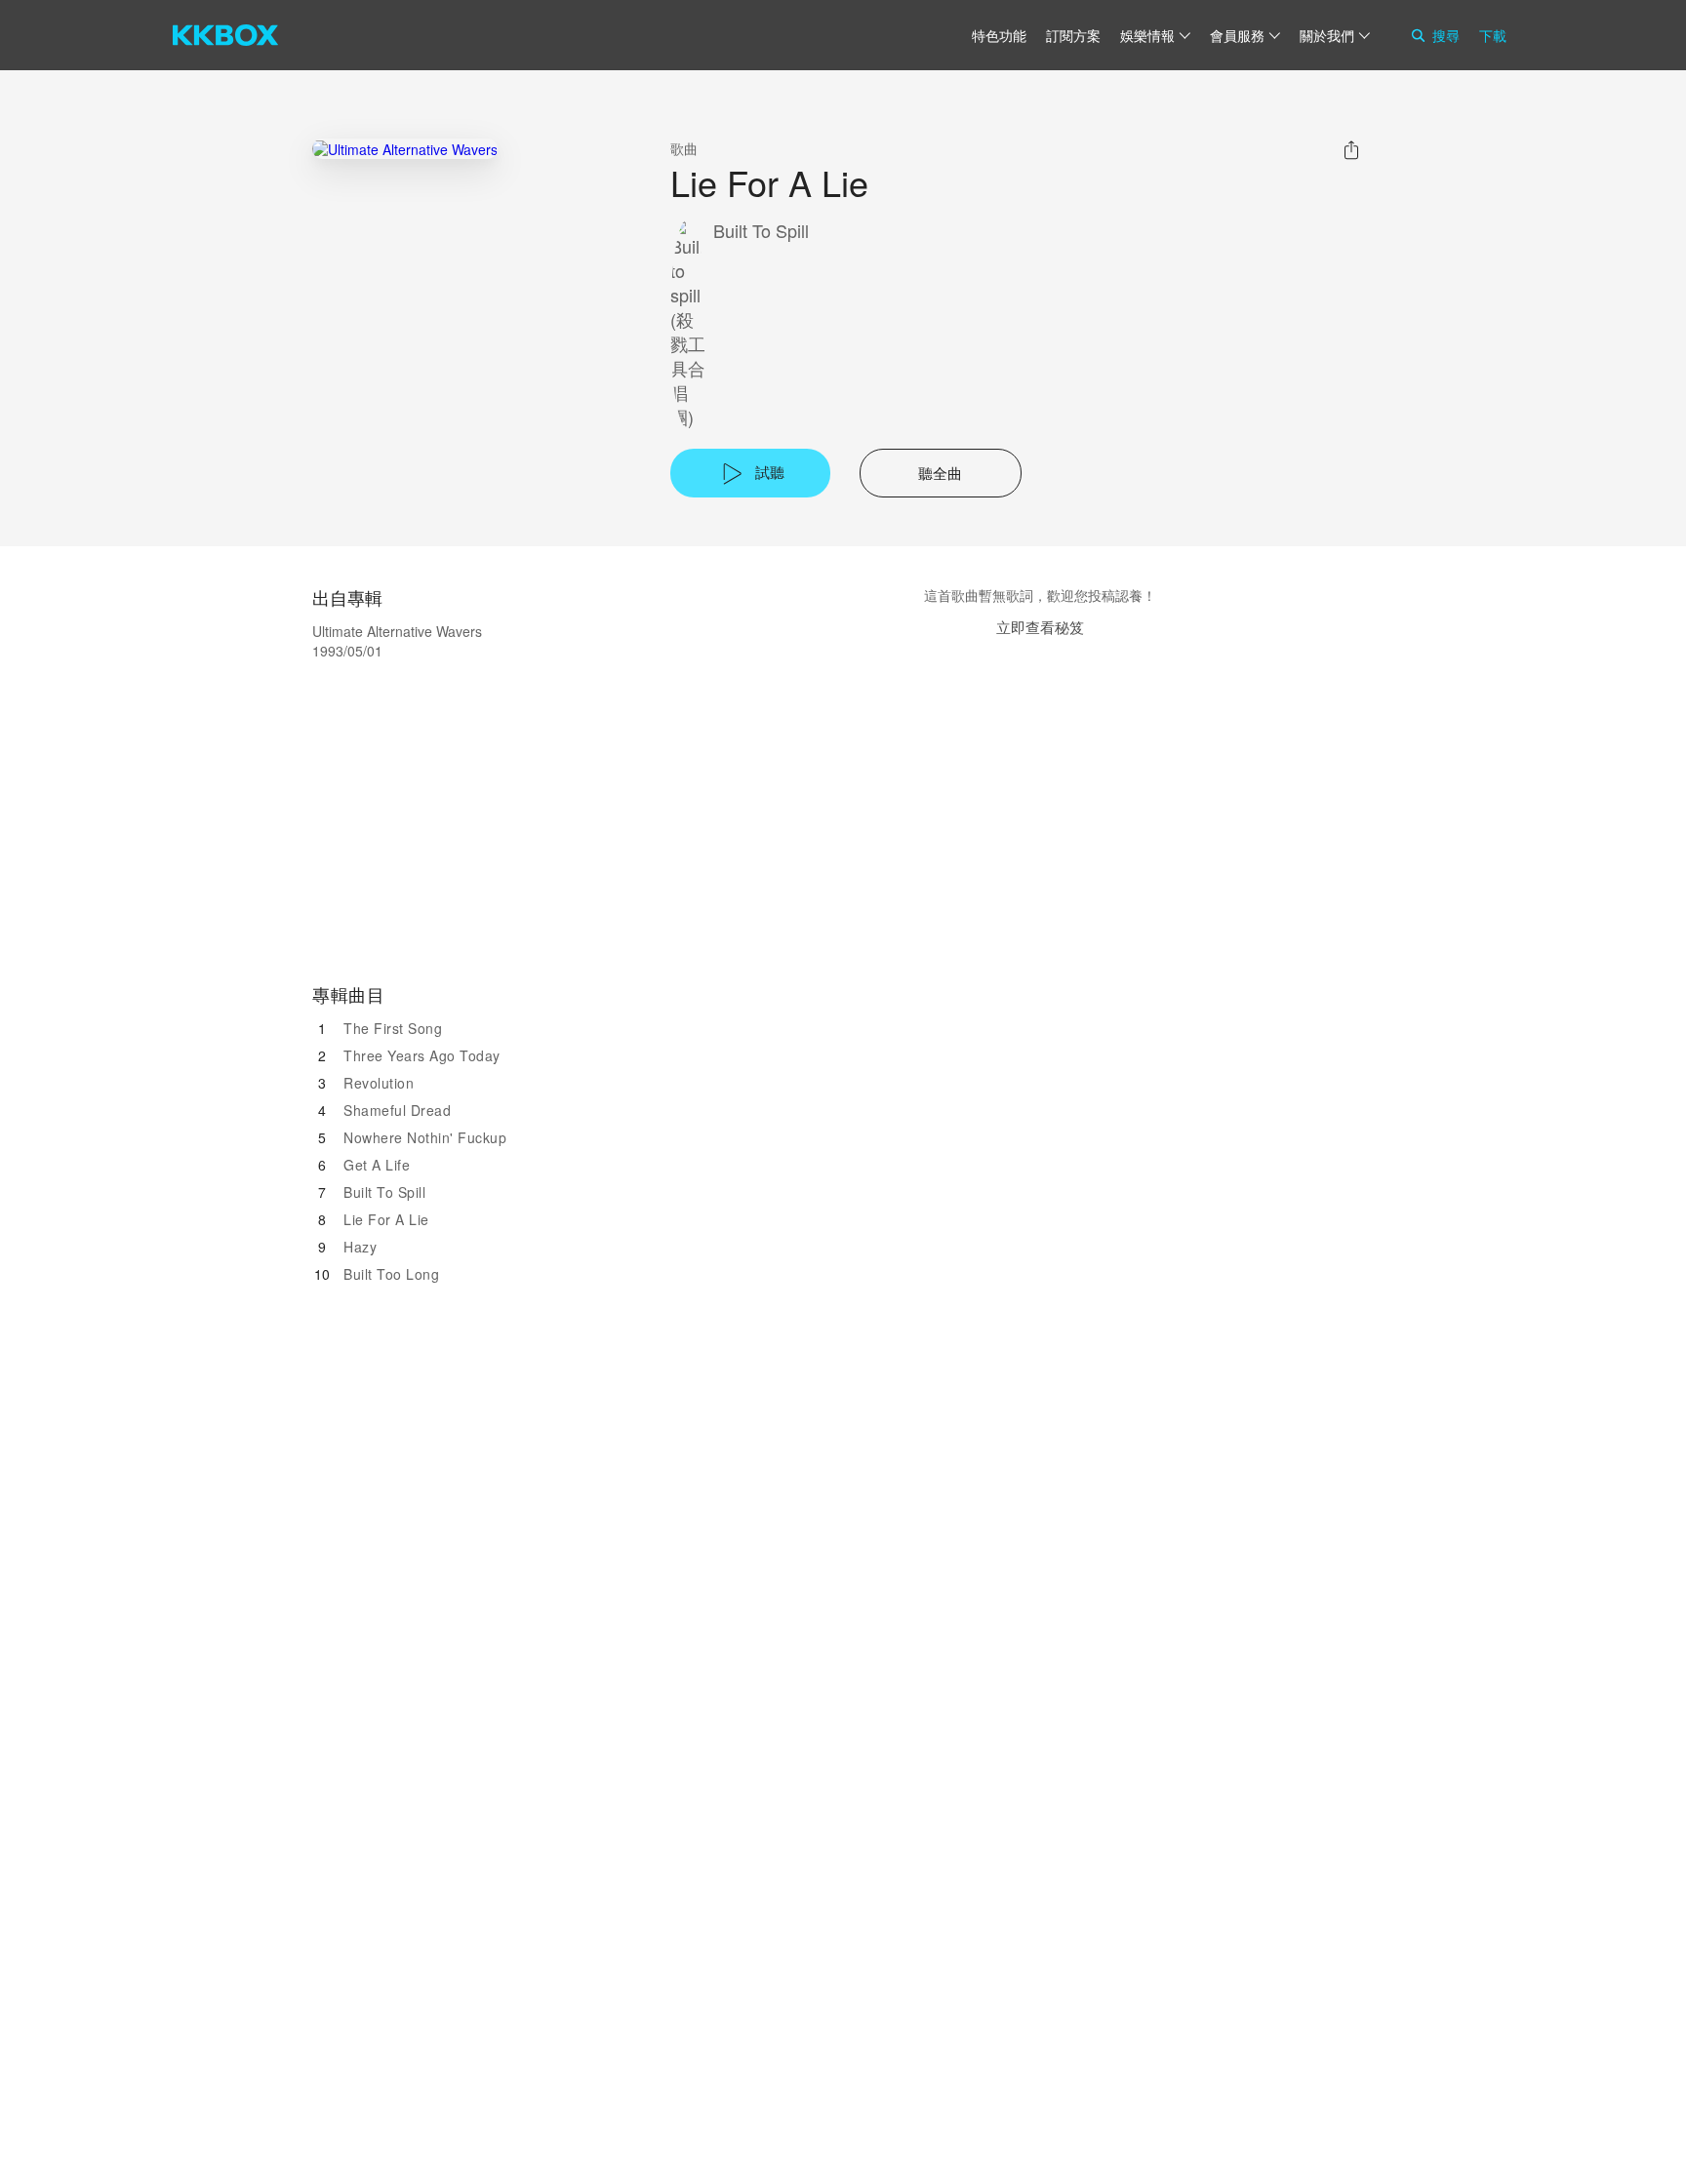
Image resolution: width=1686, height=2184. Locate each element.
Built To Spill (761, 231)
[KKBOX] (225, 35)
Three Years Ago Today (422, 1055)
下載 (1493, 35)
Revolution (379, 1083)
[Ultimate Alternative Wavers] (405, 149)
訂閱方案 (1073, 35)
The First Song (393, 1028)
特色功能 (999, 35)
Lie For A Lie (386, 1219)
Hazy (360, 1247)
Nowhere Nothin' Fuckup (425, 1137)
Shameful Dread (397, 1110)
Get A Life (377, 1165)
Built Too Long (391, 1274)
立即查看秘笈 (1040, 627)
